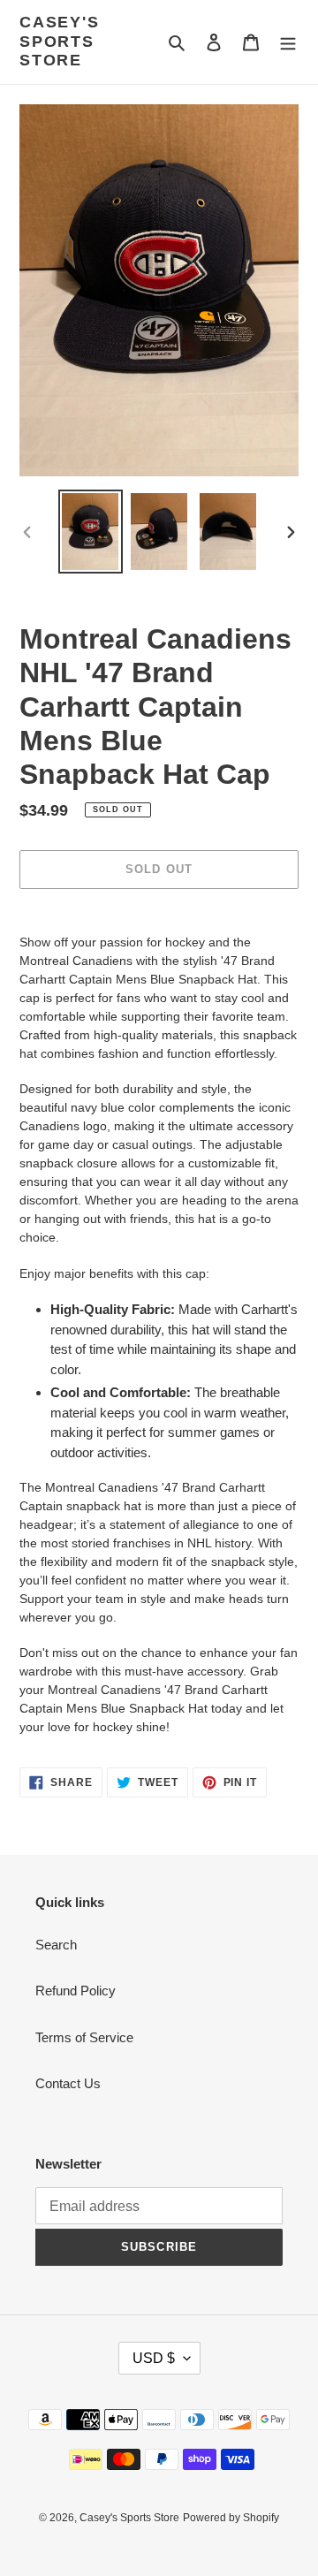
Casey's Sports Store (60, 41)
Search (56, 1945)
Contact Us (68, 2083)
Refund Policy (76, 1991)
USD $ (154, 2358)
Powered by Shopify (231, 2518)
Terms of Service (84, 2037)
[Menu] (288, 42)
